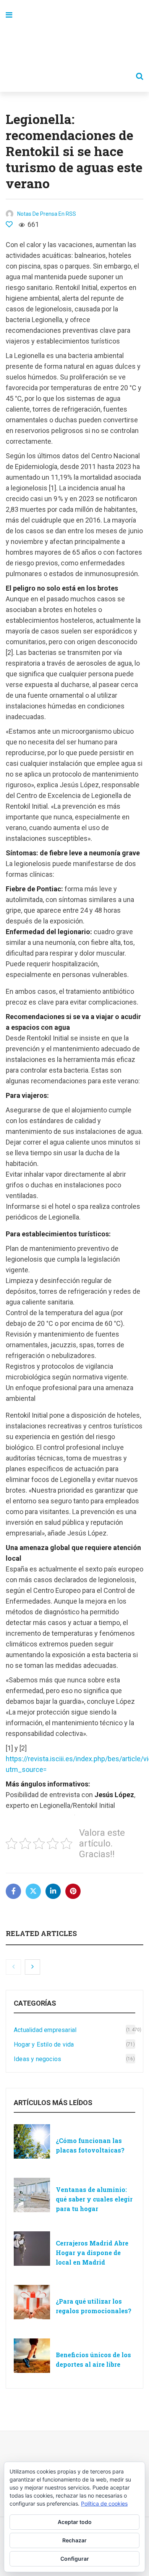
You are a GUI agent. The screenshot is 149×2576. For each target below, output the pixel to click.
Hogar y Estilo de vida (44, 2044)
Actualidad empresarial (45, 2030)
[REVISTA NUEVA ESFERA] (74, 46)
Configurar (75, 2559)
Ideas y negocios (37, 2059)
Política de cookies (104, 2504)
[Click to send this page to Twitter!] (33, 1891)
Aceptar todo (75, 2522)
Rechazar (74, 2540)
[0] (9, 224)
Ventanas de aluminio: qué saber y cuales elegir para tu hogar (94, 2199)
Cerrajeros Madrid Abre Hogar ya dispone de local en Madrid (92, 2253)
